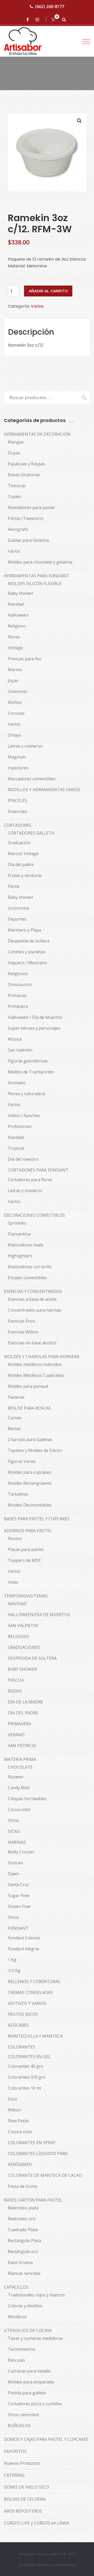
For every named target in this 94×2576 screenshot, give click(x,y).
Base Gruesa (20, 2262)
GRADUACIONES (24, 1647)
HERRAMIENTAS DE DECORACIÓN (37, 434)
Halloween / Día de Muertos (35, 1017)
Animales (17, 1083)
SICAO (14, 1831)
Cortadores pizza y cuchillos (35, 2404)
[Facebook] (28, 19)
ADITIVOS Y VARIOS (27, 2003)
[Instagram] (38, 19)
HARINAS (17, 1842)
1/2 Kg (14, 1971)
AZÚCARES (18, 2025)
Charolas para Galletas (30, 1439)
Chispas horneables (27, 1799)
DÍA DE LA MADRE (25, 1702)
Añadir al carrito (48, 291)
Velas (13, 1582)
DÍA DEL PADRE (23, 1713)
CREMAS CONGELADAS (30, 1992)
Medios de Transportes (31, 1072)
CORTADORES (18, 825)
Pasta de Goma (22, 2186)
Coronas (16, 713)
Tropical (16, 1148)
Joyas (13, 681)
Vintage (15, 648)
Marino (15, 670)
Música (15, 1039)
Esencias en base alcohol (32, 1343)
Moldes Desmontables (30, 1505)
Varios (37, 306)
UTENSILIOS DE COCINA (28, 2330)
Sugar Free (19, 1895)
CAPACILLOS (16, 2287)
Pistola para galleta (27, 2393)
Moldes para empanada (31, 2382)
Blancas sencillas (24, 2273)
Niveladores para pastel (31, 507)
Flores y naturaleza (27, 1094)
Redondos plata (23, 2208)
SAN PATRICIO (22, 1746)
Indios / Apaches (24, 1115)
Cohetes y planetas (27, 952)
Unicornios (19, 908)
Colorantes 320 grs (27, 2077)
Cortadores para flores (30, 1180)
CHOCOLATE (20, 1767)
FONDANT (18, 1928)
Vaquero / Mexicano (27, 963)
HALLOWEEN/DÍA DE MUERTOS (39, 1615)
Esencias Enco (21, 1321)
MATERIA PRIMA (20, 1759)
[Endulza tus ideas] (27, 41)
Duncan (15, 1863)
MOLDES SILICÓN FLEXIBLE (35, 584)
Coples (14, 497)
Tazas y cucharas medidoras (35, 2338)
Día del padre (21, 864)
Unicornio (17, 691)
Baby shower (21, 593)
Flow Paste (18, 2121)
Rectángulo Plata (24, 2241)
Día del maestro (23, 1159)
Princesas (17, 995)
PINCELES (17, 801)
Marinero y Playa (24, 930)
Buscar (81, 397)
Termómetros (22, 2349)
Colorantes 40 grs (25, 2066)
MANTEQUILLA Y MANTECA (35, 2036)
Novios (15, 1538)
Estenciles (17, 811)
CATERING (14, 2475)
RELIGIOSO (19, 1636)
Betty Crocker (21, 1852)
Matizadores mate (26, 1245)
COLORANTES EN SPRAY (32, 2143)
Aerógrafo (18, 529)
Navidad (16, 604)
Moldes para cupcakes (30, 1472)
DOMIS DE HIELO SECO (27, 2487)
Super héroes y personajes (34, 1028)
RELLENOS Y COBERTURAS (34, 1981)
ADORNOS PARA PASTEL (28, 1531)
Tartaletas (18, 1494)
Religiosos (18, 974)
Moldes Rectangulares (30, 1483)
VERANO (16, 1735)
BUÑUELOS (19, 2426)
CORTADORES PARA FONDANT (38, 1170)
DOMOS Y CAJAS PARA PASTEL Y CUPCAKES (46, 2439)
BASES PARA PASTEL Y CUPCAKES (37, 1519)
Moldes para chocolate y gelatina (40, 562)
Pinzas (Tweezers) (26, 518)
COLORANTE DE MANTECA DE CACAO (45, 2175)
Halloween (18, 615)
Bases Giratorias (24, 475)
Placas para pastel (26, 1549)
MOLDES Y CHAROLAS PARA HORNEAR (42, 1357)
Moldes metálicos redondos (35, 1364)
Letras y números (25, 746)
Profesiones (20, 1126)
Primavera (18, 1006)
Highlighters (20, 1256)
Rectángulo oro (23, 2251)
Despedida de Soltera (29, 941)
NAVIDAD (17, 1604)
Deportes (17, 919)
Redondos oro (22, 2219)
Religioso (17, 626)
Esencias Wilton (23, 1332)
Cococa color (20, 2132)
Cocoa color (19, 1809)
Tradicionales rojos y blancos (36, 2295)
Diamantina (19, 1234)
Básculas (16, 2360)
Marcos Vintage (23, 854)
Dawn (13, 1874)
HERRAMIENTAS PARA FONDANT (37, 576)
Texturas (17, 486)
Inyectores (18, 768)
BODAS (15, 1691)
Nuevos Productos (22, 2463)
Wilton (14, 2110)
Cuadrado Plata (23, 2230)
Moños (15, 702)
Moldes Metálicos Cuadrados (36, 1375)
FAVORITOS (15, 2451)
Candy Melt (19, 1788)
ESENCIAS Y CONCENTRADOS (33, 1291)
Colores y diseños (25, 2306)
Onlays (14, 735)
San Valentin (20, 1050)
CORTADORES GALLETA (31, 833)
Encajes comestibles (27, 1278)
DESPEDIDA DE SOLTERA (32, 1658)
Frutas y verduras (25, 875)
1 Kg (12, 1960)
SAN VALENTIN (23, 1626)
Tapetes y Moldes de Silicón (35, 1450)
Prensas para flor (25, 659)
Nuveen (16, 1777)
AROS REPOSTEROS (23, 2511)
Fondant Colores (24, 1938)
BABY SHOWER (22, 1669)
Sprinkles (17, 1223)
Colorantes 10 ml (24, 2088)
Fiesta (14, 886)
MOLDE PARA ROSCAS (29, 1408)
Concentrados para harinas (35, 1310)
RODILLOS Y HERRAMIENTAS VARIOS (44, 790)
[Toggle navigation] (86, 42)
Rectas (14, 1429)
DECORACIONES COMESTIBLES (34, 1215)
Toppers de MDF (24, 1560)
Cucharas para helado (29, 2371)
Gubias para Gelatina (28, 540)
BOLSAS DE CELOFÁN (25, 2499)
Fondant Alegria (23, 1949)
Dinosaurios (20, 985)
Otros (13, 1820)
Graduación (19, 843)
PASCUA (16, 1680)
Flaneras (16, 1397)
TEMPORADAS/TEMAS (26, 1596)
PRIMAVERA (19, 1724)
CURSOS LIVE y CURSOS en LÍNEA (37, 2523)
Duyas (14, 453)
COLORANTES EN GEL (29, 2057)
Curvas (15, 1418)
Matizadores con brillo (30, 1267)
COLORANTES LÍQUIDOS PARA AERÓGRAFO (38, 2159)
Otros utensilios (23, 2415)
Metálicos (17, 2317)
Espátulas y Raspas (27, 464)
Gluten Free (19, 1906)
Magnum (17, 757)
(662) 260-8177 (50, 6)
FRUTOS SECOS (23, 2014)
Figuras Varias (22, 1461)
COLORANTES (22, 2047)
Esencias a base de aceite (32, 1299)
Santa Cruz (19, 1885)
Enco (13, 2099)
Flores (14, 637)
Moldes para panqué (28, 1386)
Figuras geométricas (28, 1061)
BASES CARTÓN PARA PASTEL (33, 2200)
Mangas (16, 442)
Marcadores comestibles (32, 779)
